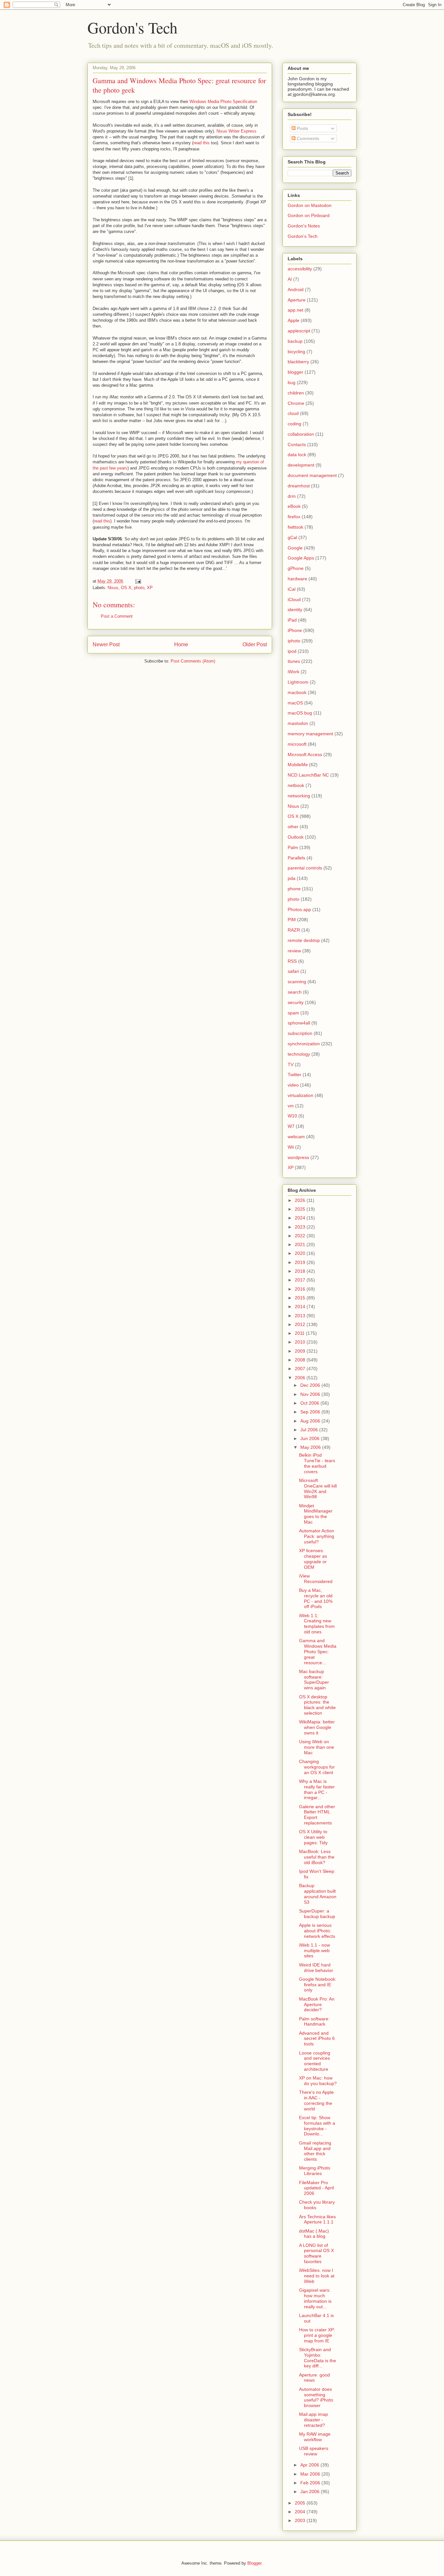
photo (139, 588)
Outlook (296, 837)
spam (293, 1013)
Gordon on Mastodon (310, 205)
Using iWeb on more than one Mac (317, 1747)
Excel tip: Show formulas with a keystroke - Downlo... (317, 2126)
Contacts (297, 444)
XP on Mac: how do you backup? (318, 2081)
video (293, 1085)
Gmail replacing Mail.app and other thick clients (315, 2151)
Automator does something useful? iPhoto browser (316, 2397)
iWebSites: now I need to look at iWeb (317, 2276)
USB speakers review (314, 2451)
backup (295, 341)
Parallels (296, 858)
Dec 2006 (311, 1385)
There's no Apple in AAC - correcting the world (316, 2100)
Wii (291, 1147)
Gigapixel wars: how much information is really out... (315, 2298)
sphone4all (299, 1023)
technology (299, 1054)
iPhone (295, 630)
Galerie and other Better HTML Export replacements (317, 1815)
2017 (301, 1280)
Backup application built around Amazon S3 (318, 1894)
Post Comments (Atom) (193, 661)
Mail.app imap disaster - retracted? (313, 2420)
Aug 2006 (311, 1421)
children (296, 393)
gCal (292, 537)
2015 (301, 1298)
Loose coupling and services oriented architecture (315, 2061)
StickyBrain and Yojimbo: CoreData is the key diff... (318, 2358)
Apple (294, 320)
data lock (297, 455)
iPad (292, 620)
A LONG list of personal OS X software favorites (316, 2253)
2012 (301, 1324)
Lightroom (298, 682)
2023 (301, 1227)
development (301, 465)
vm (291, 1106)
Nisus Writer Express (236, 131)
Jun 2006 (311, 1438)
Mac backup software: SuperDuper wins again (314, 1680)
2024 (301, 1218)
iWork (294, 672)
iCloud (294, 599)
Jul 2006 (310, 1430)
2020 (301, 1253)
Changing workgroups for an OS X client (317, 1767)
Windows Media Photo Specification (223, 102)
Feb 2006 (311, 2483)
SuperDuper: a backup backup (317, 1914)
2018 (301, 1271)
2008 (301, 1360)
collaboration (301, 434)
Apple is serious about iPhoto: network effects (317, 1931)
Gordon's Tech (132, 27)
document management (312, 475)
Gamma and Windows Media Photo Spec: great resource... (318, 1651)
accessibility (300, 269)
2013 (301, 1316)
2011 (300, 1333)
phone (294, 889)
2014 (301, 1307)
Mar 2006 (311, 2474)
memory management (310, 734)
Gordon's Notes (304, 226)
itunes (294, 661)
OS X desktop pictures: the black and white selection (317, 1705)
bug (292, 382)
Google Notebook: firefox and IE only (318, 1985)
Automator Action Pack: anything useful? (317, 1536)
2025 (301, 1209)
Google (295, 548)
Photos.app (299, 909)
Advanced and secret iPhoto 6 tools (317, 2039)
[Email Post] (138, 581)
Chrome (296, 403)
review (294, 951)
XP (150, 588)
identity (295, 610)
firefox (294, 517)
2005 (301, 2503)
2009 (301, 1351)
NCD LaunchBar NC (308, 775)
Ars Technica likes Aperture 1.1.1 (317, 2219)
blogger (295, 372)
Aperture (297, 300)
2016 (301, 1289)
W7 (291, 1126)
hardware (297, 579)
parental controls (305, 868)
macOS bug (300, 713)
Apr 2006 (310, 2465)
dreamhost (299, 486)
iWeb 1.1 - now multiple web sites (314, 1951)
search (295, 992)
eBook (294, 506)
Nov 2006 (311, 1394)
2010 (301, 1342)
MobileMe (298, 765)
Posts (302, 128)
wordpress (298, 1157)
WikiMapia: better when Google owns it (317, 1727)
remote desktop (304, 940)
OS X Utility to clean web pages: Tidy (313, 1837)
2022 (301, 1236)
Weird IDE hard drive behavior (316, 1968)
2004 (301, 2512)
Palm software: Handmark (314, 2022)
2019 (301, 1262)
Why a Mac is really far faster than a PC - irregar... (317, 1789)
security (296, 1002)
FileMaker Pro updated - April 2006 (316, 2188)
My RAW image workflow (315, 2437)
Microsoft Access (305, 754)
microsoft (297, 744)
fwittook (295, 527)
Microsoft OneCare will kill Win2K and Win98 (318, 1488)
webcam (296, 1137)
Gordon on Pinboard (309, 215)
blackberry (298, 362)
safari (293, 971)
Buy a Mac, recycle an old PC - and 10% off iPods (316, 1598)
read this (202, 143)
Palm (293, 847)
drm (292, 496)
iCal (292, 589)
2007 (301, 1369)
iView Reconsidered (316, 1579)
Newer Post (106, 644)
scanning (297, 982)
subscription (300, 1033)
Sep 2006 (311, 1412)
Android (296, 290)
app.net (295, 310)
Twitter (294, 1075)
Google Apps (301, 558)
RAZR (294, 930)
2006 (301, 1378)
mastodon (298, 723)
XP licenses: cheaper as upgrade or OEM (313, 1559)
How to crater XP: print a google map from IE (317, 2335)
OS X (126, 588)
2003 (301, 2520)
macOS (295, 703)
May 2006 (311, 1447)
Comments (307, 138)
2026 (301, 1200)
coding (294, 424)
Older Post (255, 644)
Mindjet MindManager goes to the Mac (316, 1514)
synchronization (304, 1044)
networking (299, 796)
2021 (301, 1244)
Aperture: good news (314, 2378)
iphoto (294, 641)
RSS (292, 961)
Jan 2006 (311, 2492)
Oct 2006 (310, 1403)
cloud (293, 413)
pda (292, 878)
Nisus (113, 588)
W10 (292, 1116)
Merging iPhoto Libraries (315, 2171)
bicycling (296, 352)
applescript (299, 331)
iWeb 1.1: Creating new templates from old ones (317, 1624)
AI (290, 279)
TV (291, 1064)
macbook (297, 692)
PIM (292, 920)
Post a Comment (117, 616)
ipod (292, 651)
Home (181, 644)
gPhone (296, 568)
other (293, 827)
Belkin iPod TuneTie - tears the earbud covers (317, 1463)
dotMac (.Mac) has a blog (314, 2234)
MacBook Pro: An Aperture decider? (317, 2004)
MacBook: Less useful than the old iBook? (317, 1857)
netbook (296, 785)
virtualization (300, 1095)
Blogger (254, 2563)
